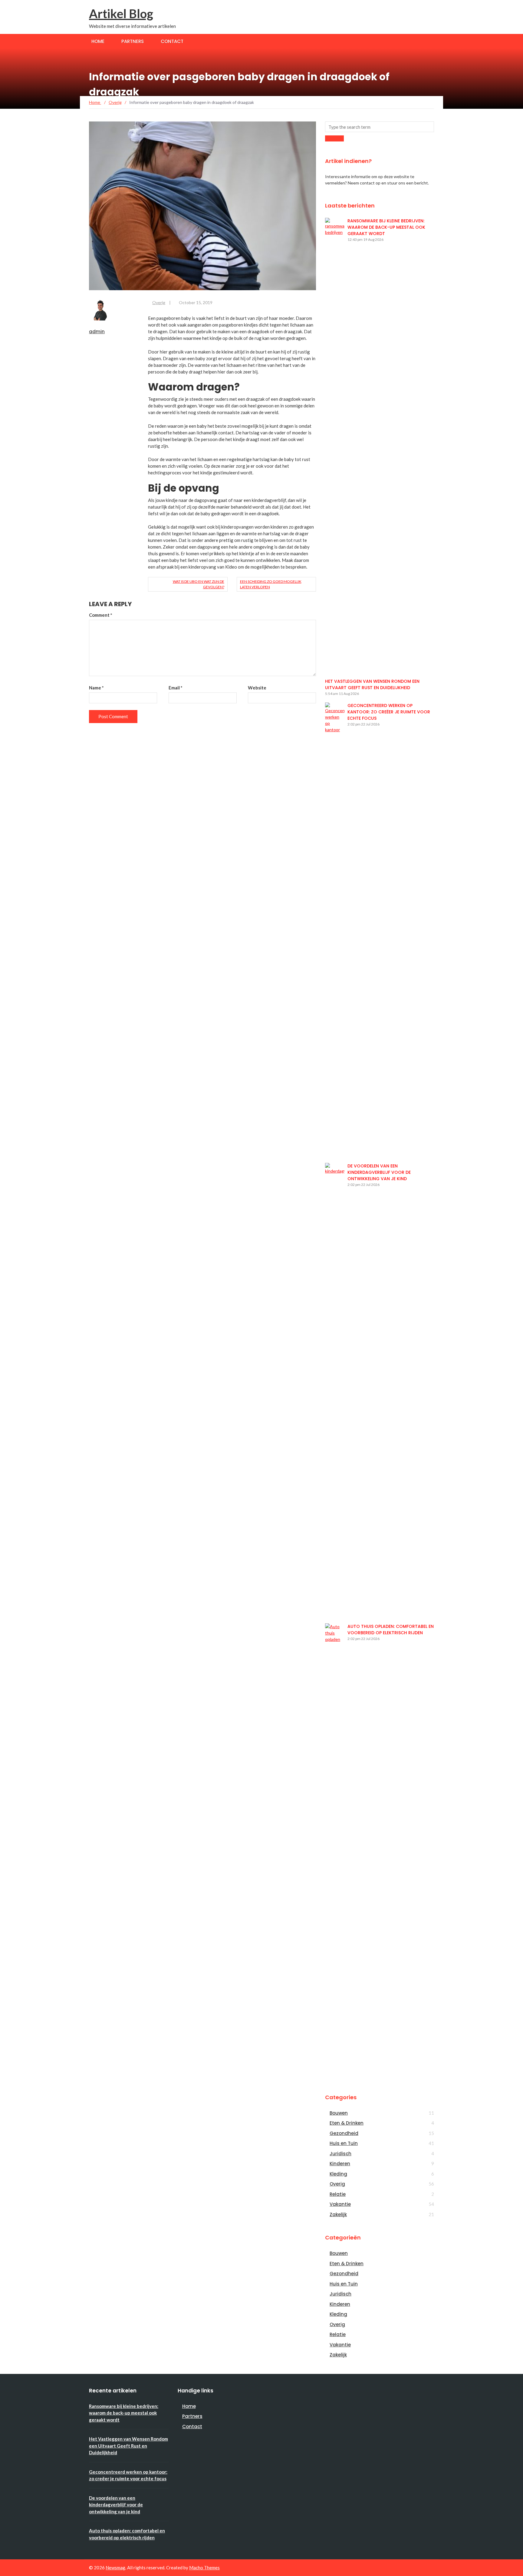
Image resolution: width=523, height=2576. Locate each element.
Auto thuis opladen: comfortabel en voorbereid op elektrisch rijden (391, 1630)
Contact (172, 41)
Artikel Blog (121, 14)
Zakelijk (338, 2214)
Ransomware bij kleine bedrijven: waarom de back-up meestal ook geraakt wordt (386, 227)
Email (176, 688)
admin (97, 332)
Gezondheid (344, 2133)
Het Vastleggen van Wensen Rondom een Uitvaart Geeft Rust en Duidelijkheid (372, 684)
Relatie (338, 2194)
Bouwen (339, 2113)
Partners (133, 41)
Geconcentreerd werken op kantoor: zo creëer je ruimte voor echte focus (389, 712)
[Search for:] (380, 127)
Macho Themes (204, 2568)
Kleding (338, 2174)
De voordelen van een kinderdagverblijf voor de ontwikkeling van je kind (379, 1172)
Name (96, 688)
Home (98, 41)
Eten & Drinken (347, 2123)
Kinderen (340, 2164)
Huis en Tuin (344, 2143)
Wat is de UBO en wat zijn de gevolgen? (198, 584)
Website (257, 688)
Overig (159, 302)
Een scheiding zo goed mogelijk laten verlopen (271, 584)
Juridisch (340, 2154)
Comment (101, 615)
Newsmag (115, 2568)
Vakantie (340, 2204)
